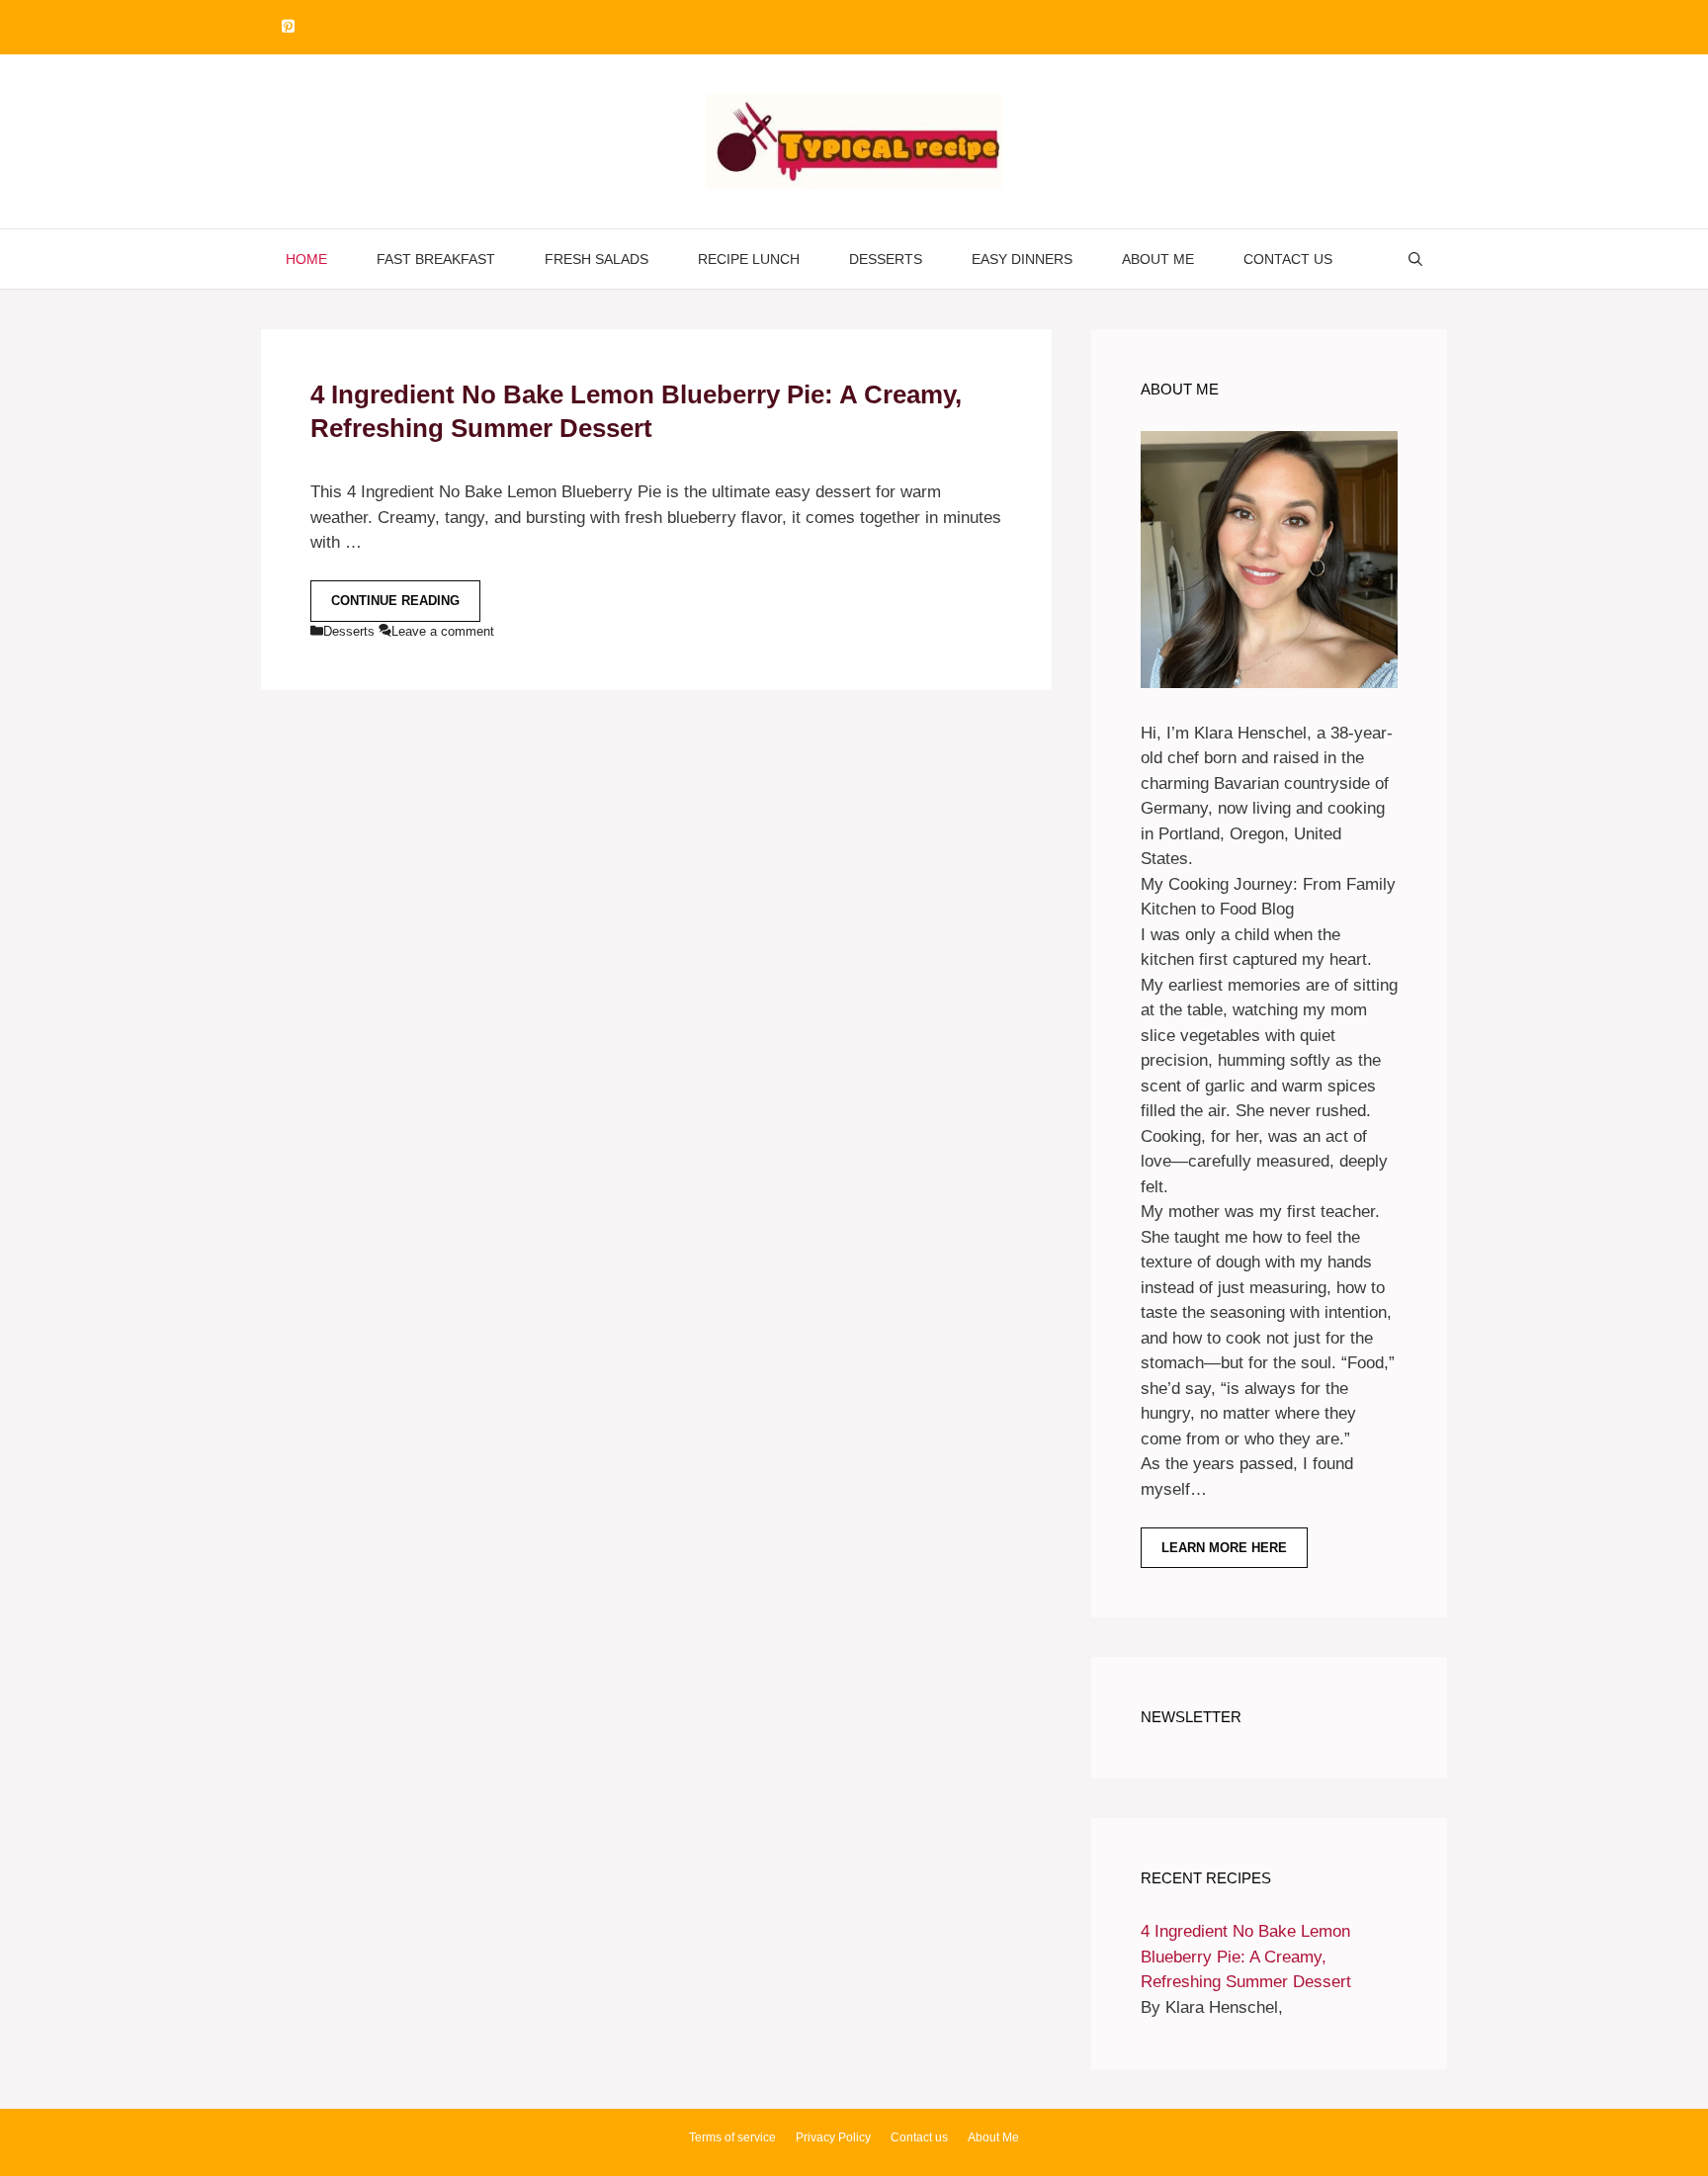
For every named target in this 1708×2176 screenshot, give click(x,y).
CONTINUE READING (395, 601)
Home (306, 259)
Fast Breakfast (436, 259)
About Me (1158, 259)
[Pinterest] (288, 27)
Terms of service (732, 2137)
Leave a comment (443, 631)
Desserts (886, 259)
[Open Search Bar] (1415, 259)
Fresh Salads (597, 259)
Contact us (1288, 259)
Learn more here (1224, 1548)
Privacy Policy (833, 2137)
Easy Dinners (1022, 259)
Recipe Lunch (749, 259)
